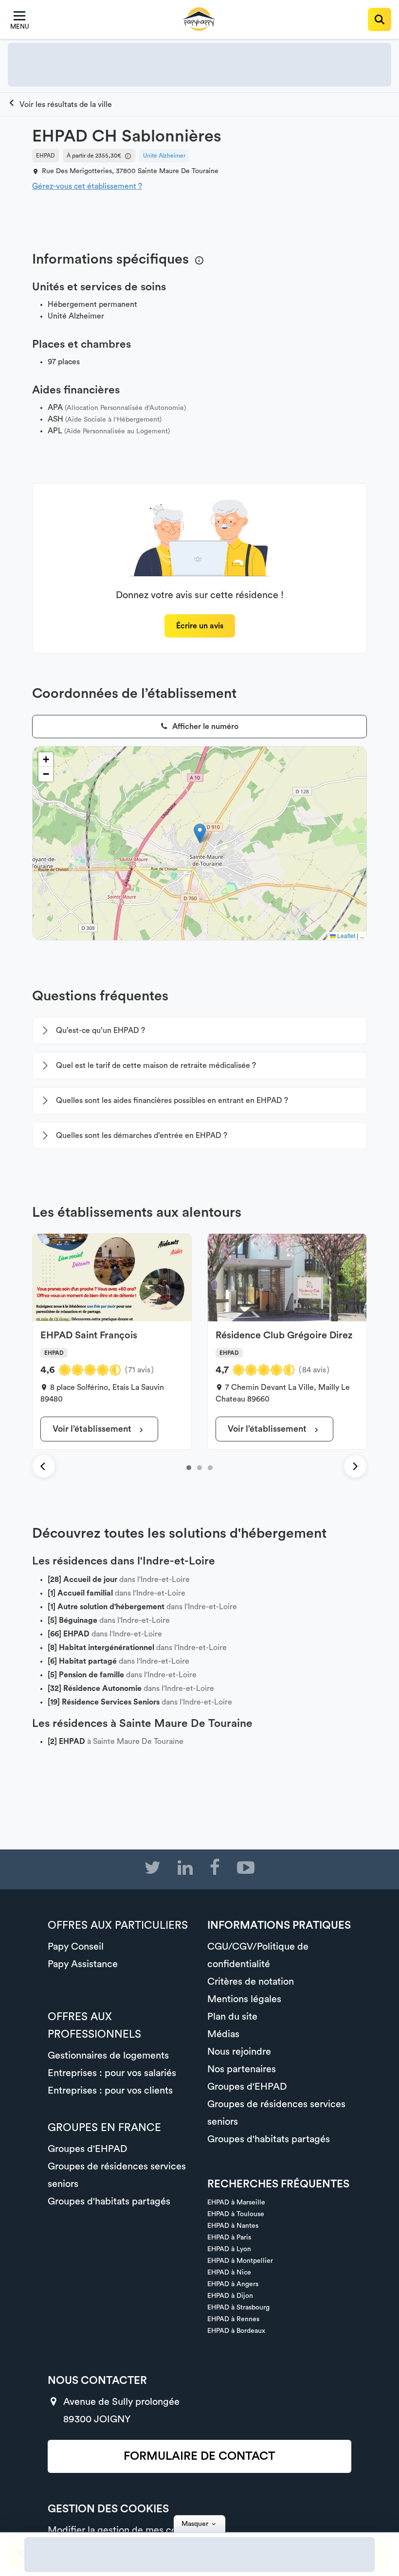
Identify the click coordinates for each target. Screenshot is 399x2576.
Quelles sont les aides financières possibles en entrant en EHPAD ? (172, 1101)
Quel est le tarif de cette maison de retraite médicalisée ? (156, 1066)
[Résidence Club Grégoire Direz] (199, 1468)
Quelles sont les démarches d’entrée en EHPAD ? (142, 1136)
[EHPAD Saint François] (189, 1468)
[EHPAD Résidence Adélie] (210, 1468)
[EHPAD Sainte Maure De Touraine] (60, 105)
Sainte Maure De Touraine (178, 171)
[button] (200, 833)
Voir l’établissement (93, 1429)
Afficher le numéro (204, 727)
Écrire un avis (200, 626)
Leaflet (345, 935)
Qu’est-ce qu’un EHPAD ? (100, 1030)
